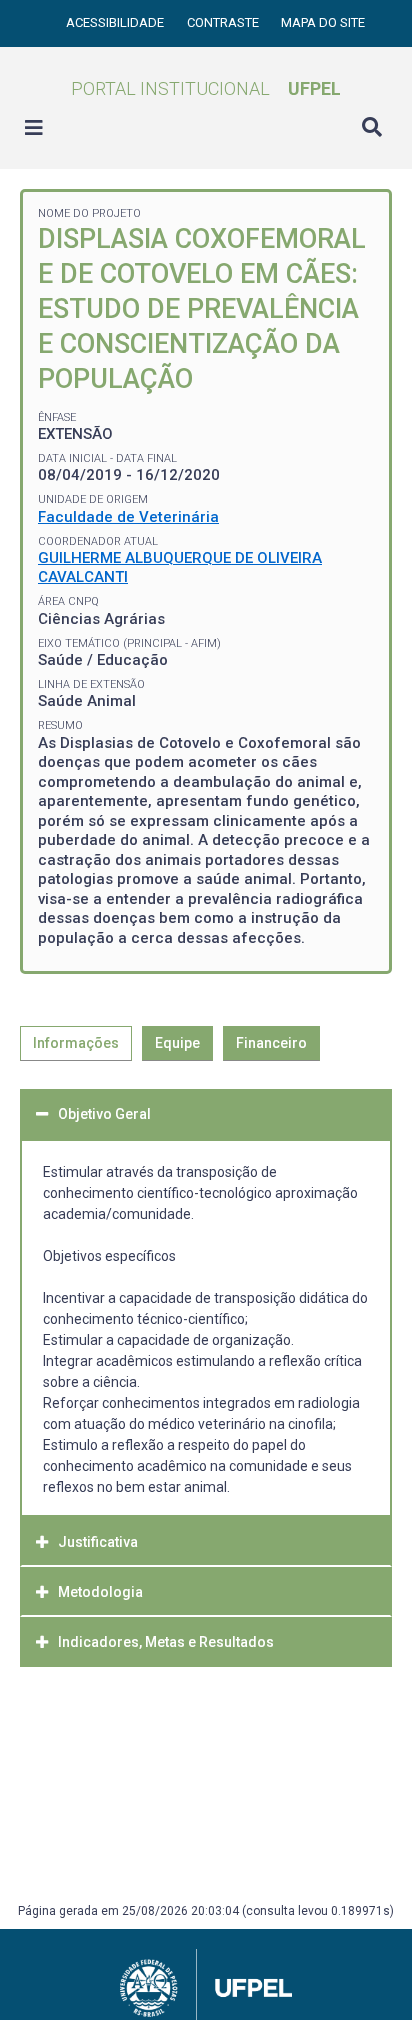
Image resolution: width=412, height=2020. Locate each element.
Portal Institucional (206, 88)
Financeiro (271, 1043)
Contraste (224, 22)
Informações (76, 1043)
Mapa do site (323, 22)
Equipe (177, 1043)
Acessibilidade (116, 22)
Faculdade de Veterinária (128, 517)
